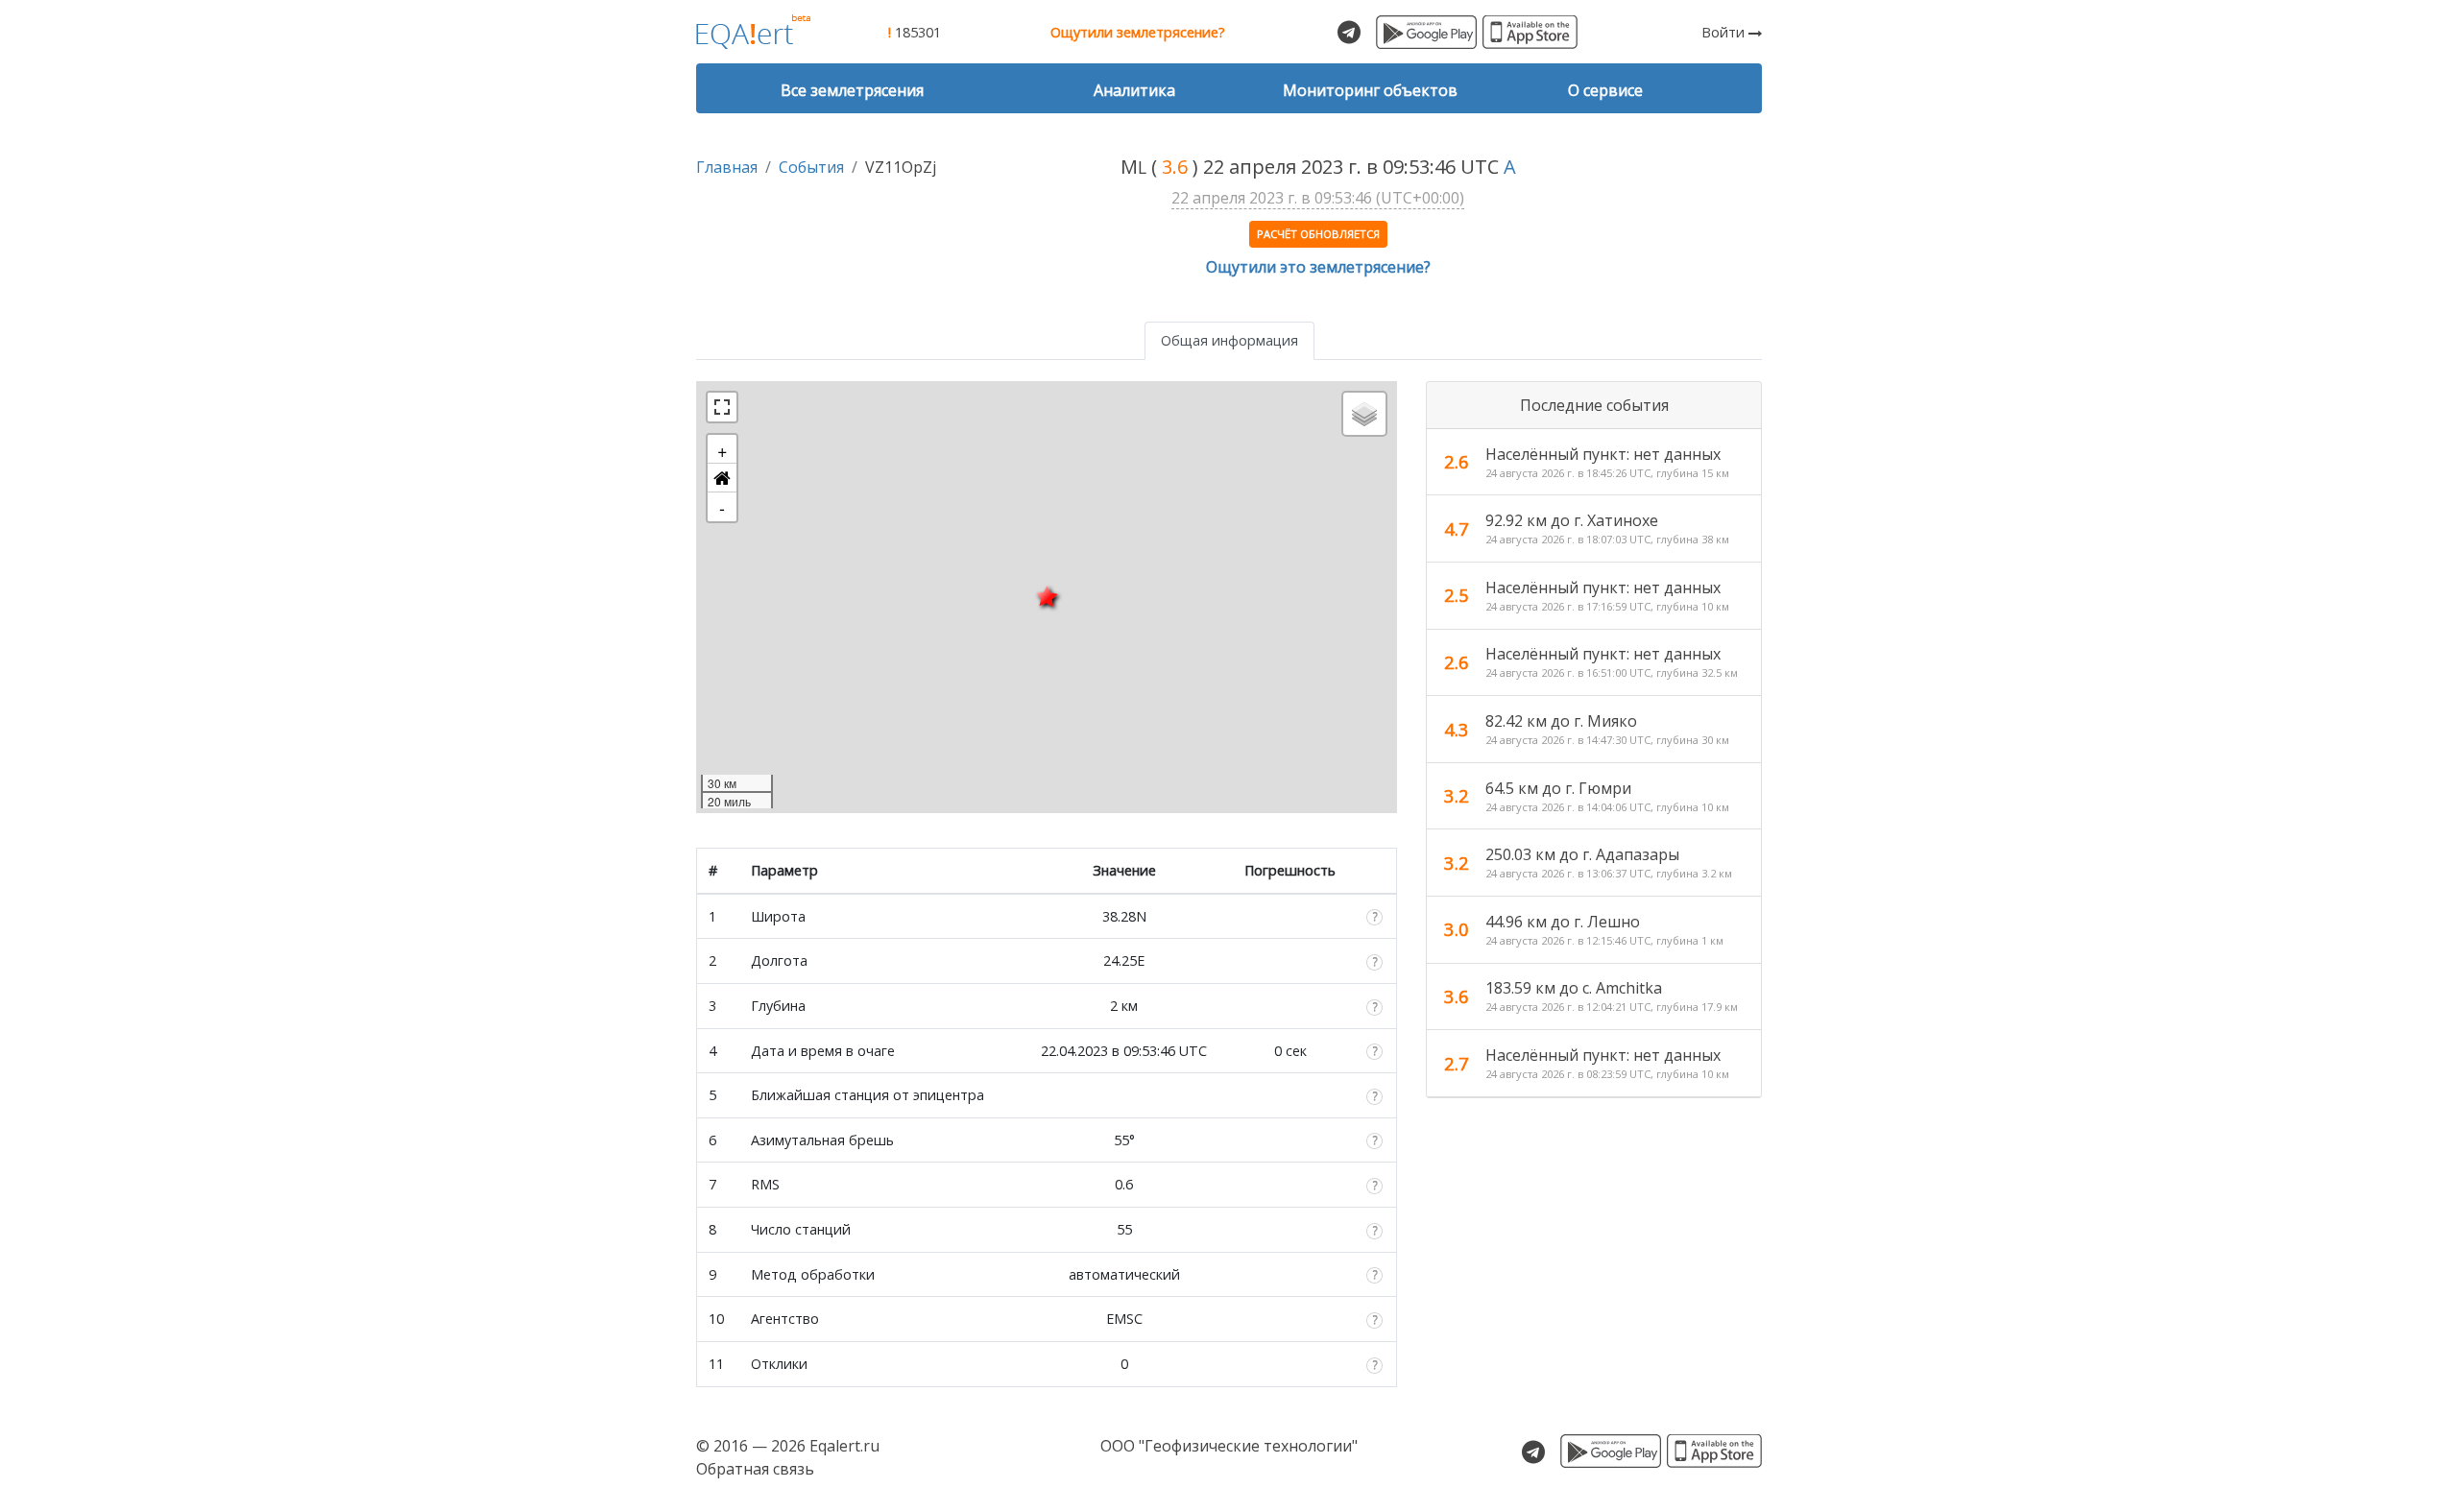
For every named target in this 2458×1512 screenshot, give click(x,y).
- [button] (722, 507)
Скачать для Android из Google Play (1426, 32)
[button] (722, 478)
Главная (727, 167)
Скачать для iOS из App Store (1530, 32)
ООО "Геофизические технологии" (1229, 1446)
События (811, 167)
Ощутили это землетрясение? (1318, 267)
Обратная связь (755, 1469)
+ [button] (723, 449)
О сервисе (1605, 90)
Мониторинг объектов (1370, 90)
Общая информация (1229, 340)
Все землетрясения (852, 90)
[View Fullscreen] (722, 407)
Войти (1725, 32)
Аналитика (1134, 90)
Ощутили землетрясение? (1138, 32)
